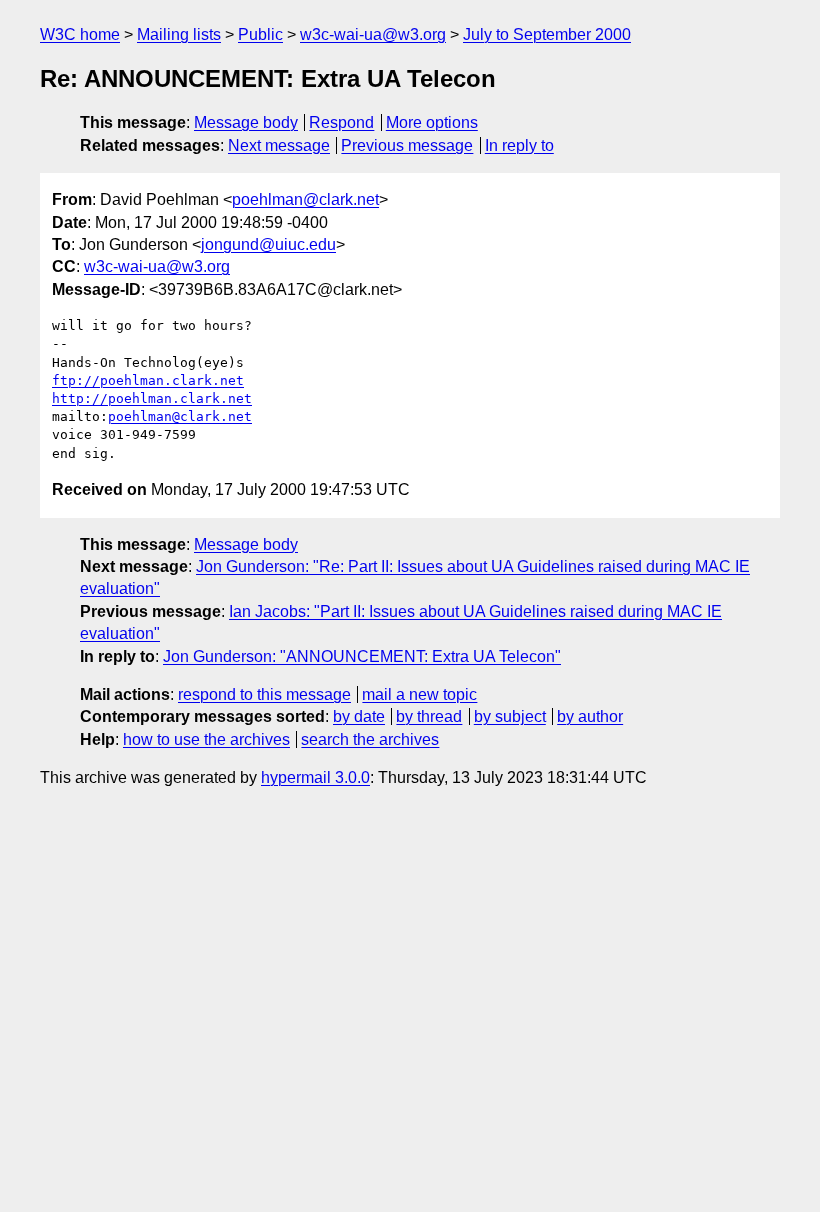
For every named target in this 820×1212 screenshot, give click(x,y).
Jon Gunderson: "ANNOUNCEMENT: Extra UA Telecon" (362, 656)
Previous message (407, 145)
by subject (510, 716)
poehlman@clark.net (305, 199)
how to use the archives (206, 739)
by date (359, 716)
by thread (429, 716)
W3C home (80, 34)
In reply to (519, 145)
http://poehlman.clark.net (152, 398)
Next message (279, 145)
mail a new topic (419, 694)
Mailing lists (179, 34)
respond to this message (264, 694)
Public (260, 34)
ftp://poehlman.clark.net (148, 380)
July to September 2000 (547, 34)
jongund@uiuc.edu (268, 244)
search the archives (370, 739)
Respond (341, 122)
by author (590, 716)
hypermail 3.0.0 (315, 777)
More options (432, 122)
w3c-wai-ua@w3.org (373, 34)
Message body (246, 122)
